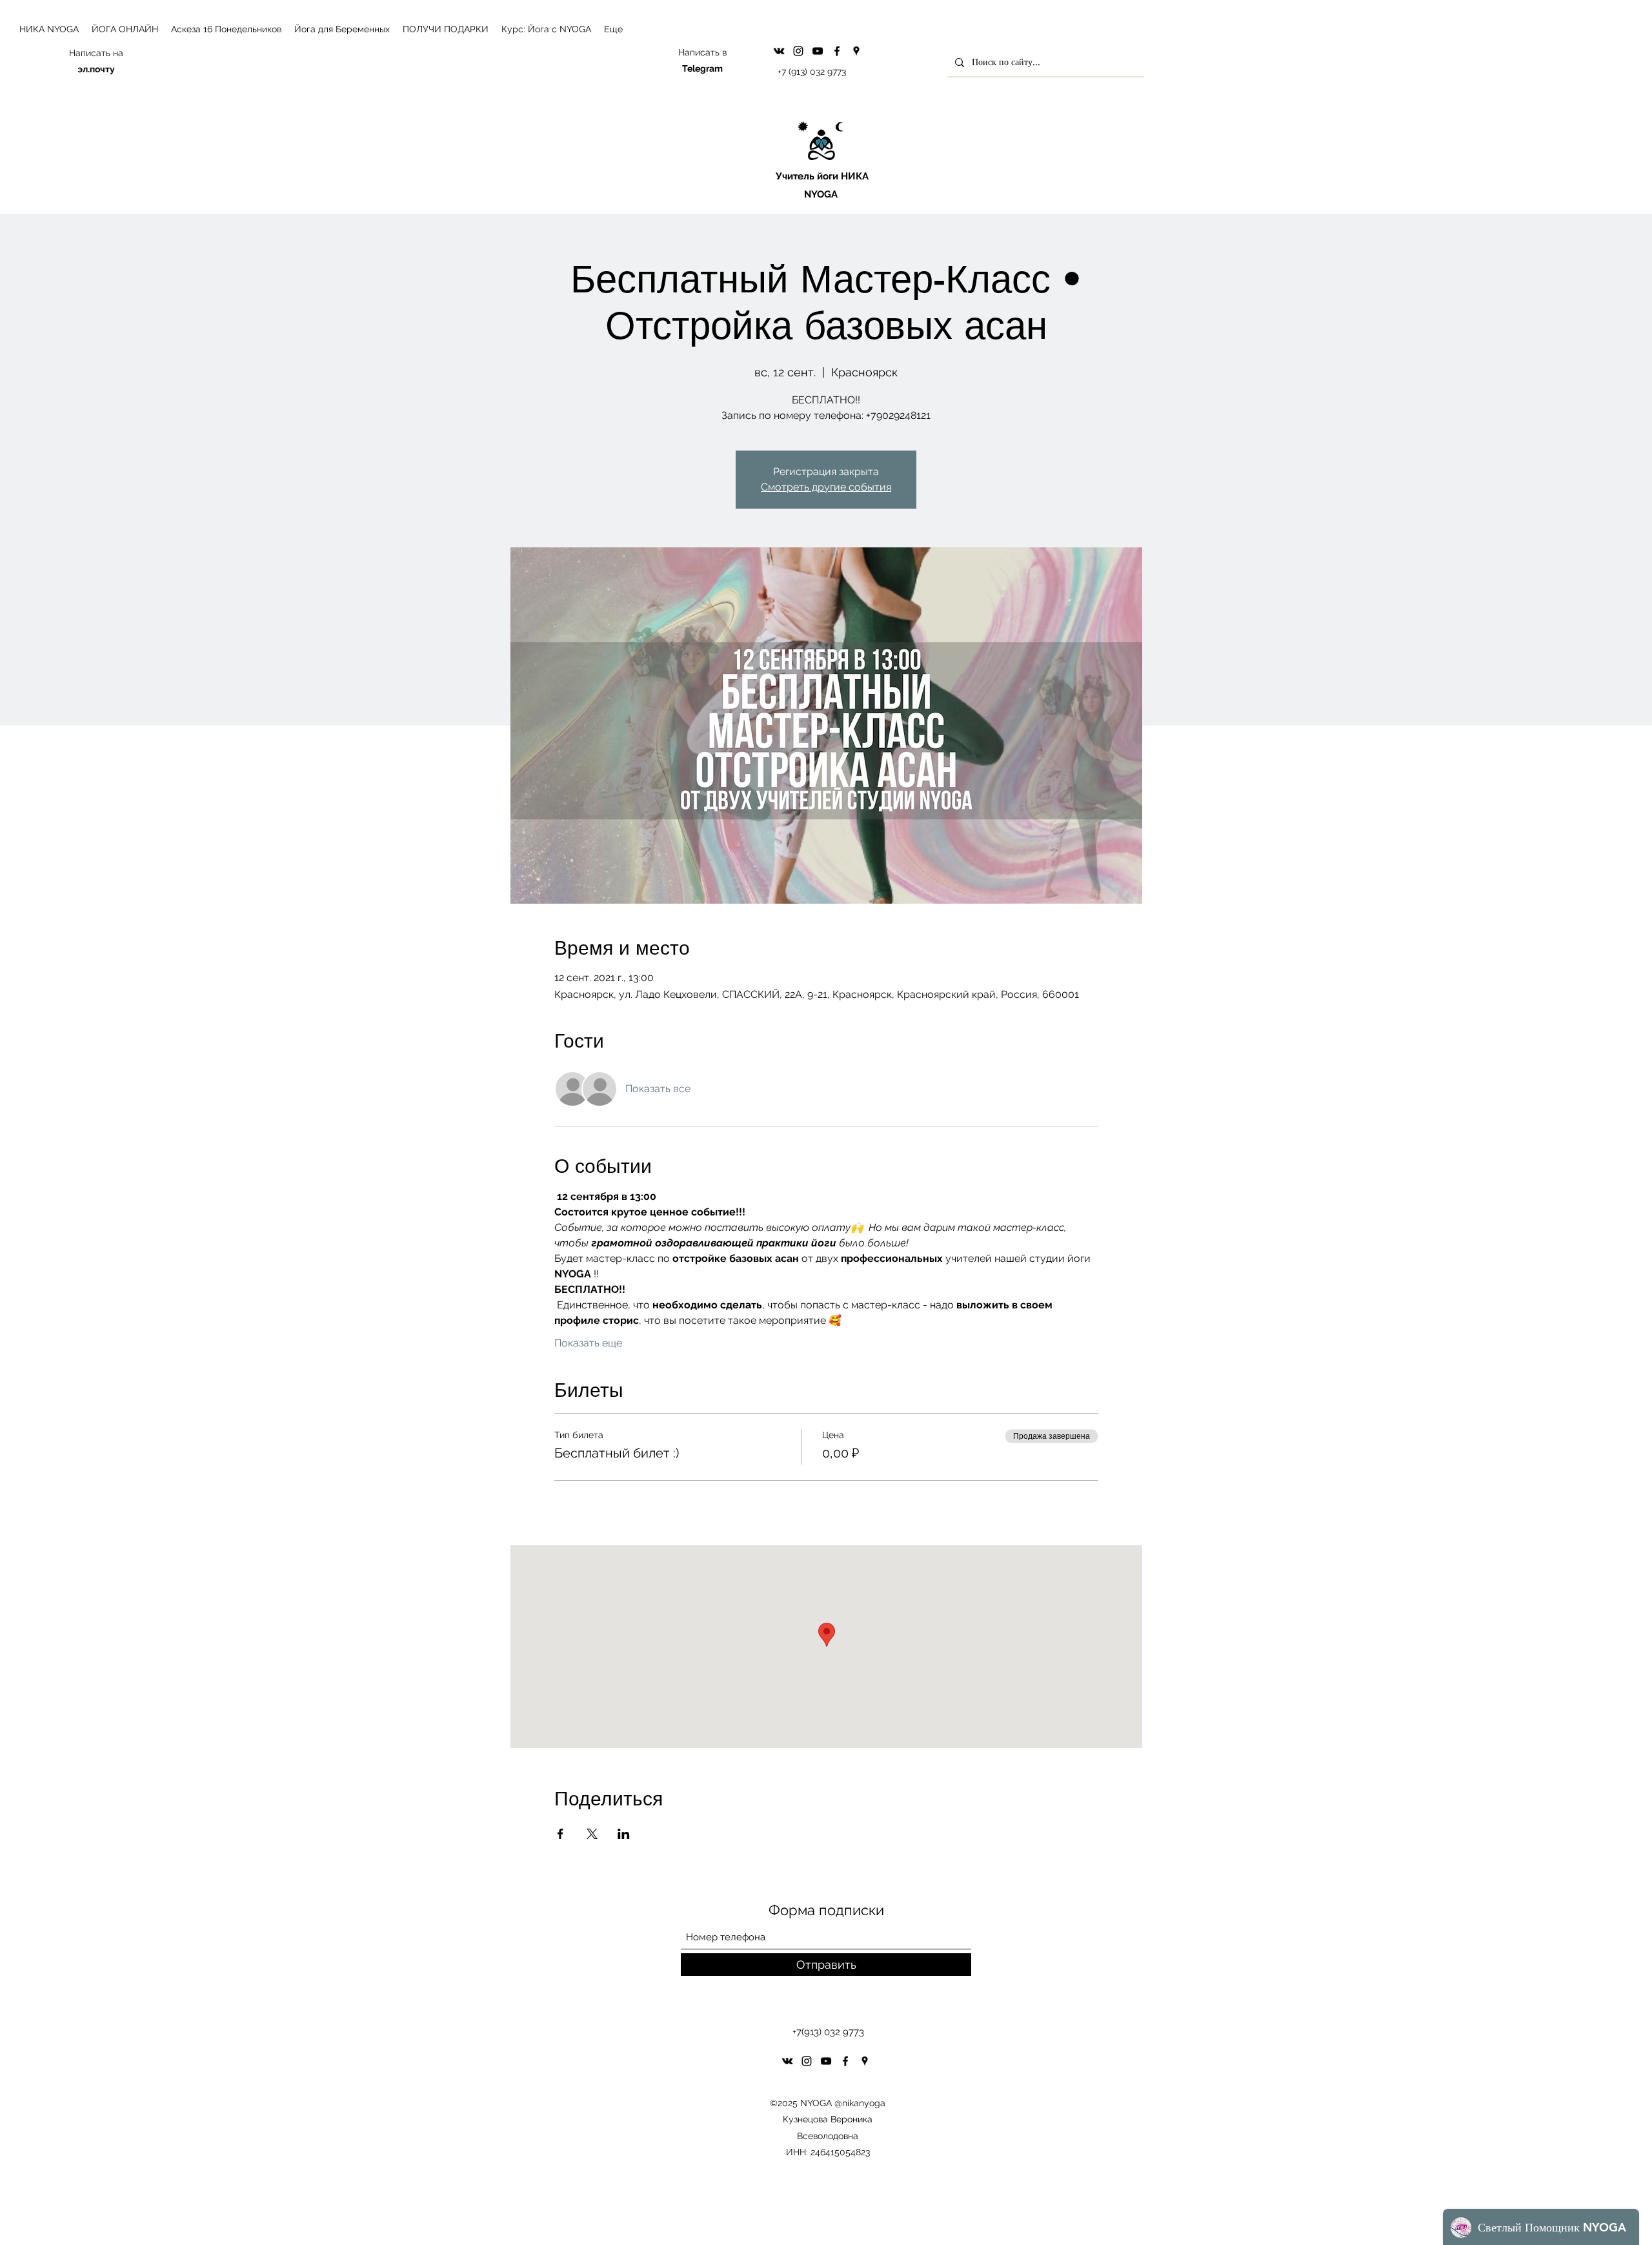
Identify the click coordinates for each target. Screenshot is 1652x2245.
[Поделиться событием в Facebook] (560, 1834)
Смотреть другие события (826, 487)
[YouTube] (818, 51)
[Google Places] (856, 51)
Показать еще (588, 1343)
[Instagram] (798, 51)
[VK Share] (779, 51)
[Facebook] (837, 51)
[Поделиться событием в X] (592, 1834)
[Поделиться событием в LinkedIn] (624, 1834)
